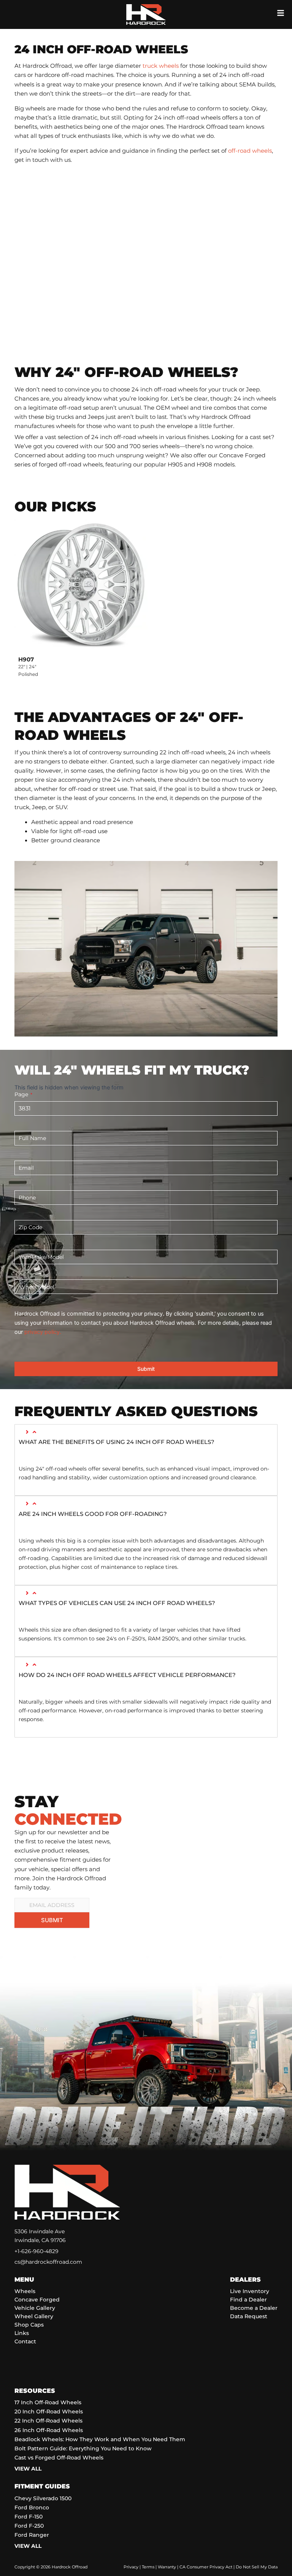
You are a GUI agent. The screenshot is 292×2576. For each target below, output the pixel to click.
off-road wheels (250, 151)
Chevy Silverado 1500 (43, 2498)
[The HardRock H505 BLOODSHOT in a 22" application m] (258, 1781)
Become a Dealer (254, 2308)
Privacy (131, 2567)
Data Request (249, 2316)
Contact (25, 2341)
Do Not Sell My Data (257, 2567)
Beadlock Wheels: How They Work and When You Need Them (100, 2439)
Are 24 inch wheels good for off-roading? (93, 1514)
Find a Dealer (248, 2300)
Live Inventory (250, 2291)
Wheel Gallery (34, 2316)
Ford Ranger (32, 2535)
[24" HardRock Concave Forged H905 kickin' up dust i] (215, 1781)
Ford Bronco (32, 2507)
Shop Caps (29, 2325)
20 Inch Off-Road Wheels (49, 2412)
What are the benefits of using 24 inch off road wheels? (117, 1442)
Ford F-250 (29, 2526)
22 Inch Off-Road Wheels (48, 2421)
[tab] (146, 1443)
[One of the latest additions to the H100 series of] (215, 1806)
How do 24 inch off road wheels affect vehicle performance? (127, 1675)
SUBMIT (52, 1920)
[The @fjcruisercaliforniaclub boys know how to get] (258, 1806)
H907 (26, 659)
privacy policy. (43, 1332)
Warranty (167, 2567)
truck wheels (161, 66)
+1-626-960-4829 (36, 2251)
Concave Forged (37, 2300)
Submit (146, 1369)
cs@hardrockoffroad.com (48, 2262)
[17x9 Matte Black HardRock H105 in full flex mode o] (172, 1806)
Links (22, 2333)
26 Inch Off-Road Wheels (49, 2430)
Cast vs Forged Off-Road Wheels (59, 2458)
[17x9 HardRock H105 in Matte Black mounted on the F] (172, 1781)
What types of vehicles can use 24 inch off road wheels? (117, 1603)
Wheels (25, 2291)
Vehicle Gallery (35, 2308)
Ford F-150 (29, 2517)
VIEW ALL (28, 2469)
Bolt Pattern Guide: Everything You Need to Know (83, 2448)
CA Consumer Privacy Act (206, 2567)
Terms (148, 2567)
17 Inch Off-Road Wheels (48, 2402)
